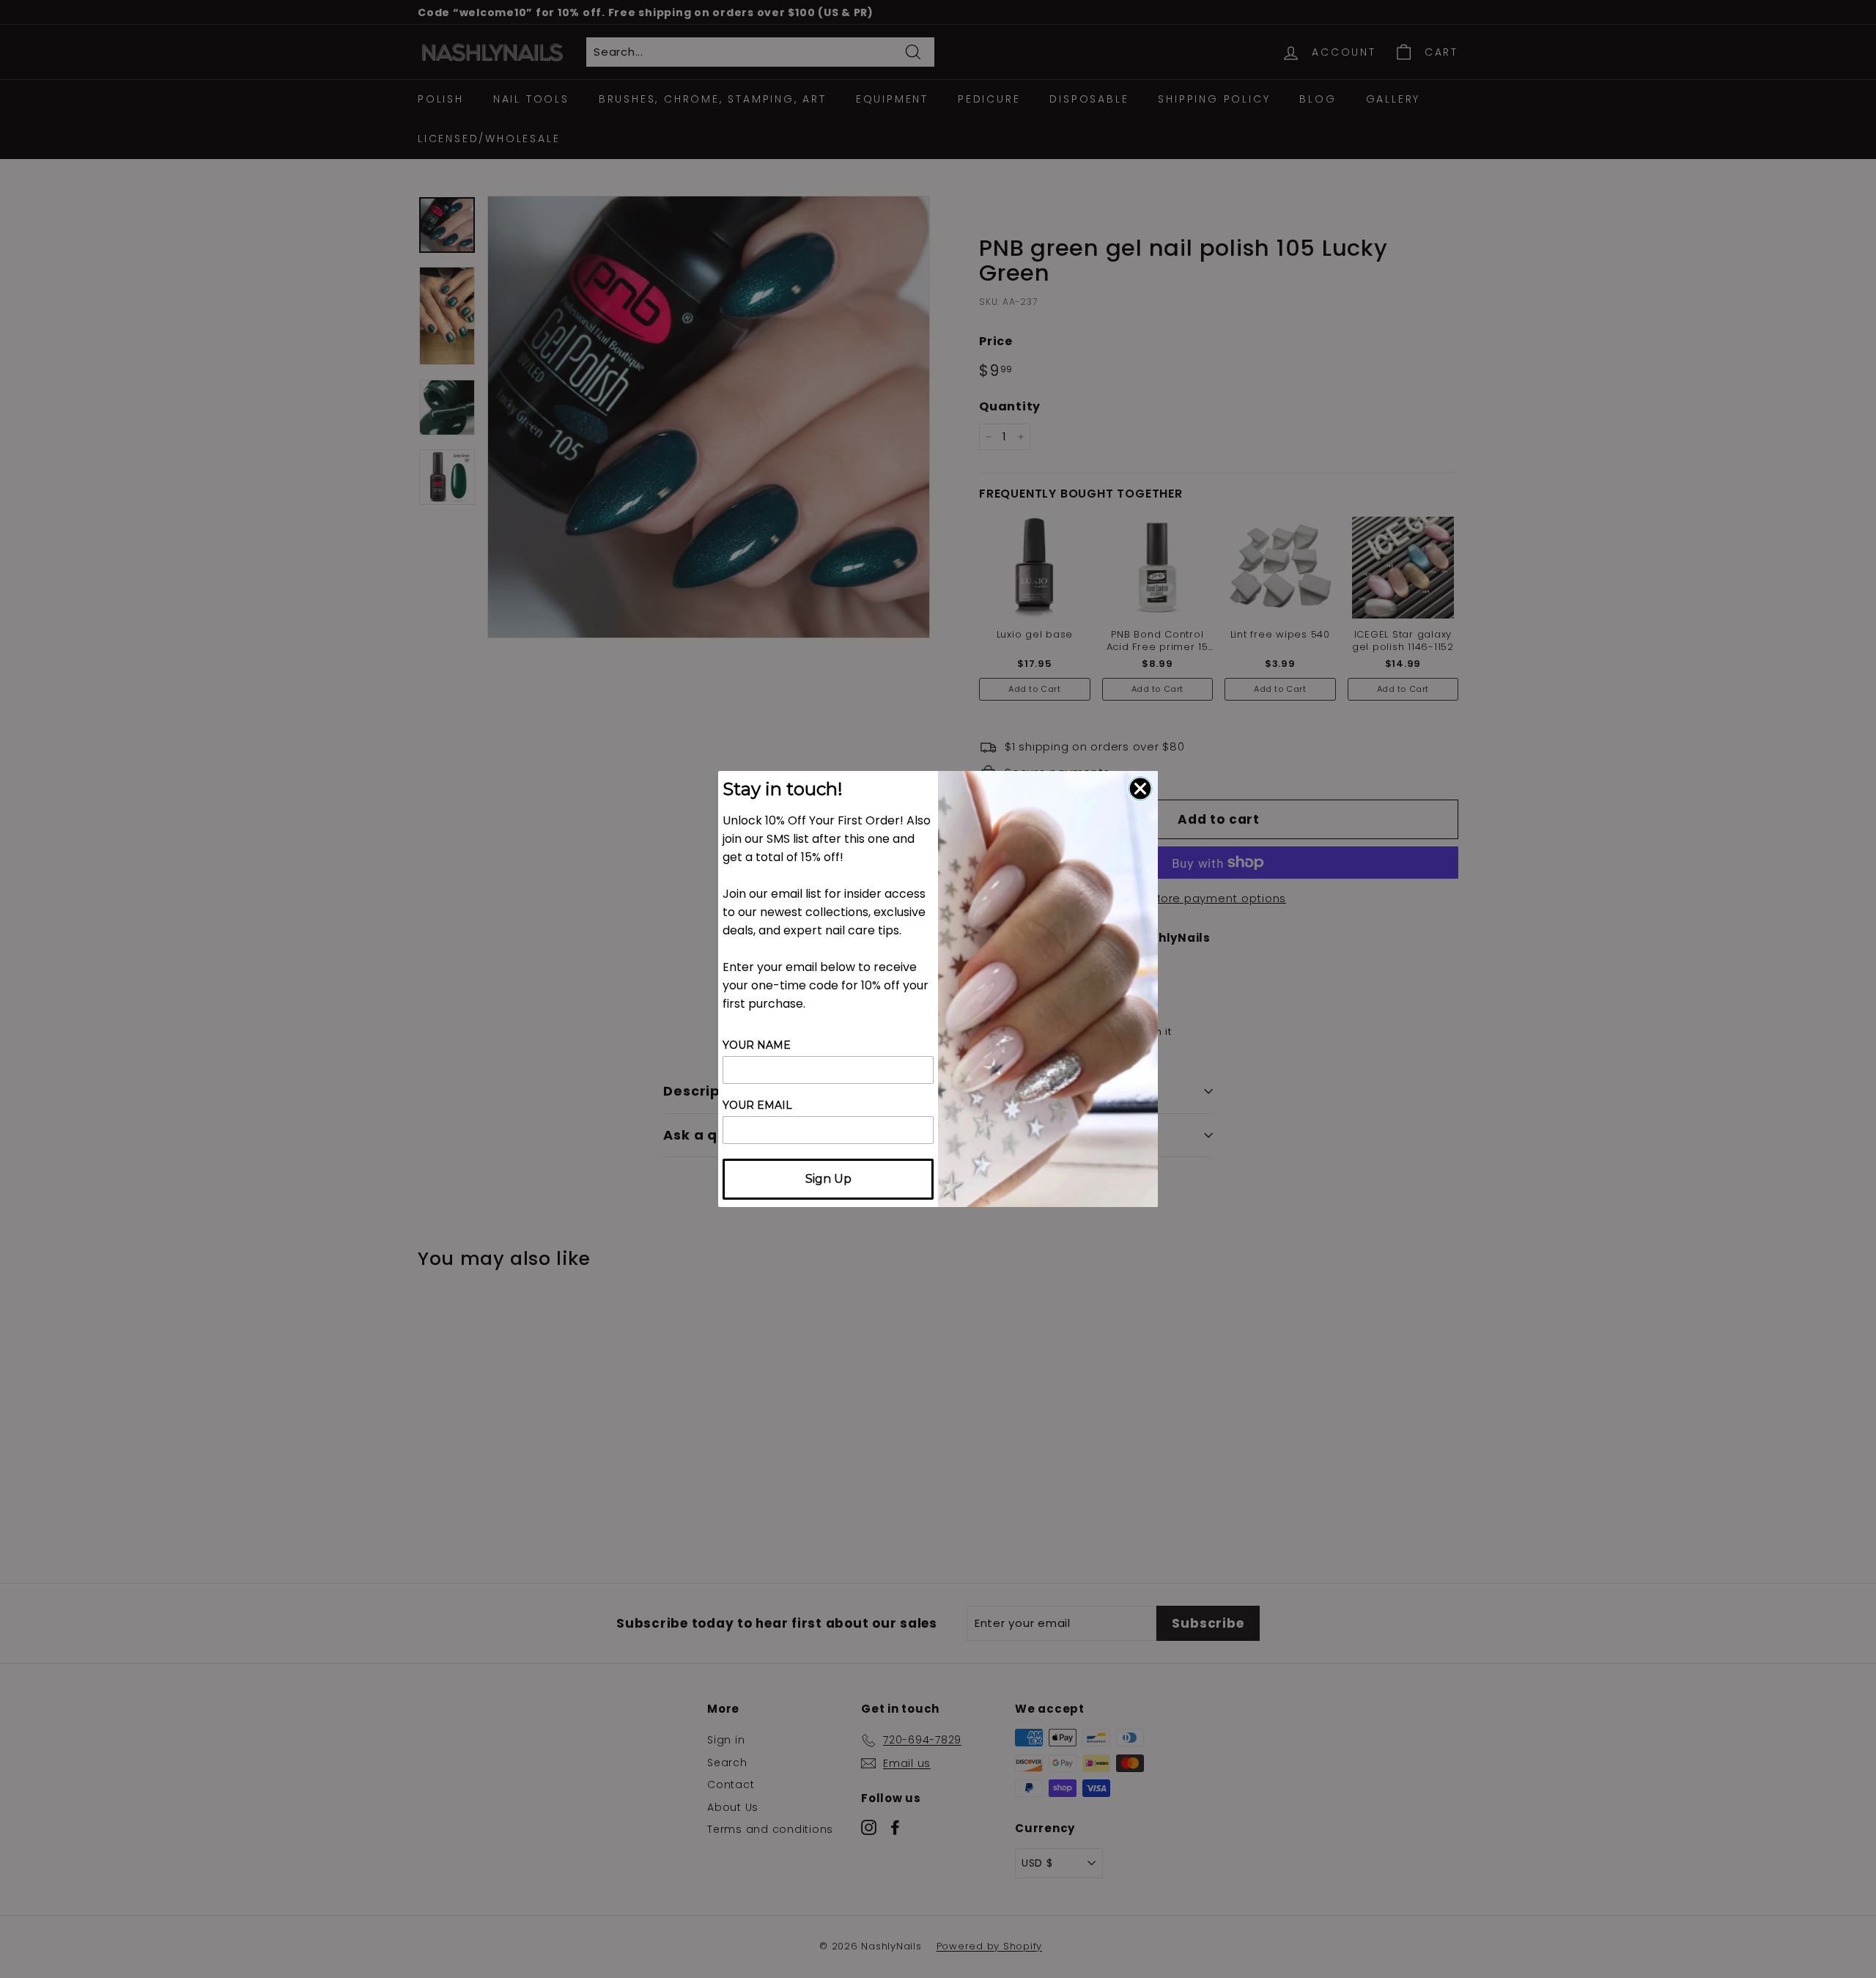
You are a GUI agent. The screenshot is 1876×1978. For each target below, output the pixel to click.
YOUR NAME (757, 1045)
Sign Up (828, 1179)
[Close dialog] (1140, 789)
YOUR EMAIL (757, 1105)
